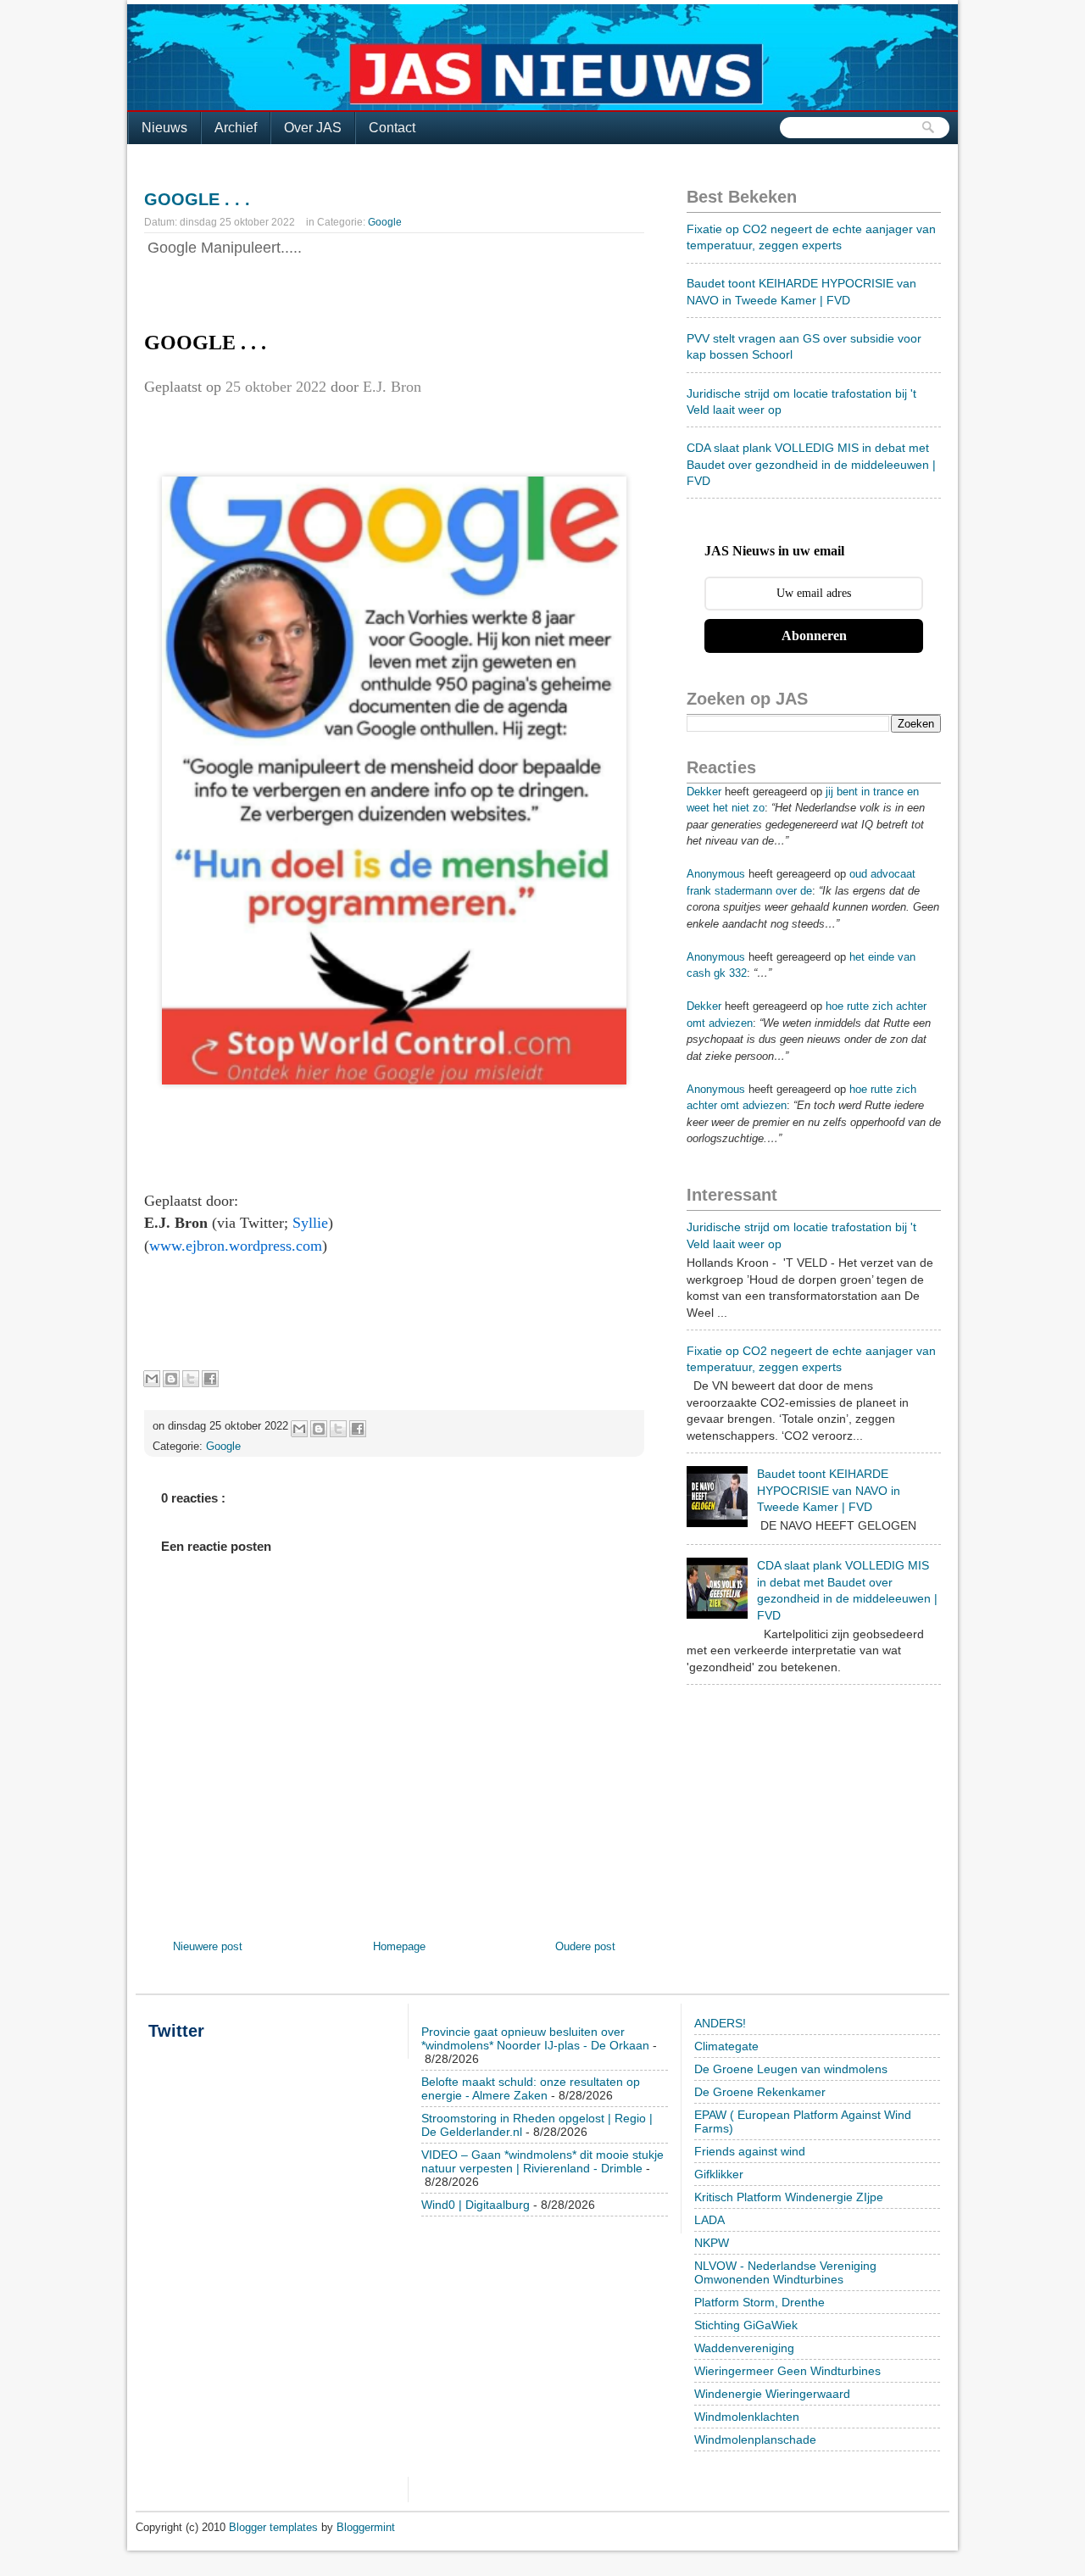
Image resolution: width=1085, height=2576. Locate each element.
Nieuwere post (208, 1946)
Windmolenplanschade (755, 2439)
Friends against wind (750, 2151)
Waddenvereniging (744, 2348)
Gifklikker (719, 2174)
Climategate (726, 2046)
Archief (236, 128)
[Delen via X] (191, 1379)
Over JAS (313, 128)
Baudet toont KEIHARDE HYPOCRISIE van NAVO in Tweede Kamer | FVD (829, 1490)
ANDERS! (720, 2023)
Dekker (704, 792)
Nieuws (164, 128)
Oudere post (585, 1946)
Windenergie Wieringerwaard (772, 2394)
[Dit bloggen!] (171, 1379)
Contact (392, 128)
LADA (709, 2220)
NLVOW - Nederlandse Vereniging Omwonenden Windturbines (785, 2272)
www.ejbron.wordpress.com (236, 1246)
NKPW (712, 2243)
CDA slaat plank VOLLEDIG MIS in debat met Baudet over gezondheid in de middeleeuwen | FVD (811, 464)
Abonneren (814, 636)
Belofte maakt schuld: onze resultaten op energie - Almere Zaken (531, 2088)
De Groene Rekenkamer (760, 2092)
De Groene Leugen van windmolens (791, 2069)
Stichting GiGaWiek (746, 2325)
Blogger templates (275, 2527)
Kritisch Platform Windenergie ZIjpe (789, 2197)
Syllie (310, 1223)
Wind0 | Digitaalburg (476, 2205)
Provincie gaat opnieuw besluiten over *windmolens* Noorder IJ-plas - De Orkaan (535, 2038)
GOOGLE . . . (197, 199)
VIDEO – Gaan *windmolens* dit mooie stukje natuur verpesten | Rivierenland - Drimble (542, 2161)
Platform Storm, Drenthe (759, 2302)
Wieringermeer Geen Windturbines (787, 2371)
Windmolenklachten (747, 2417)
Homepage (399, 1946)
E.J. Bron (392, 387)
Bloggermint (366, 2527)
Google (385, 222)
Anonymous (716, 874)
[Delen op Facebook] (210, 1379)
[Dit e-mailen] (152, 1379)
